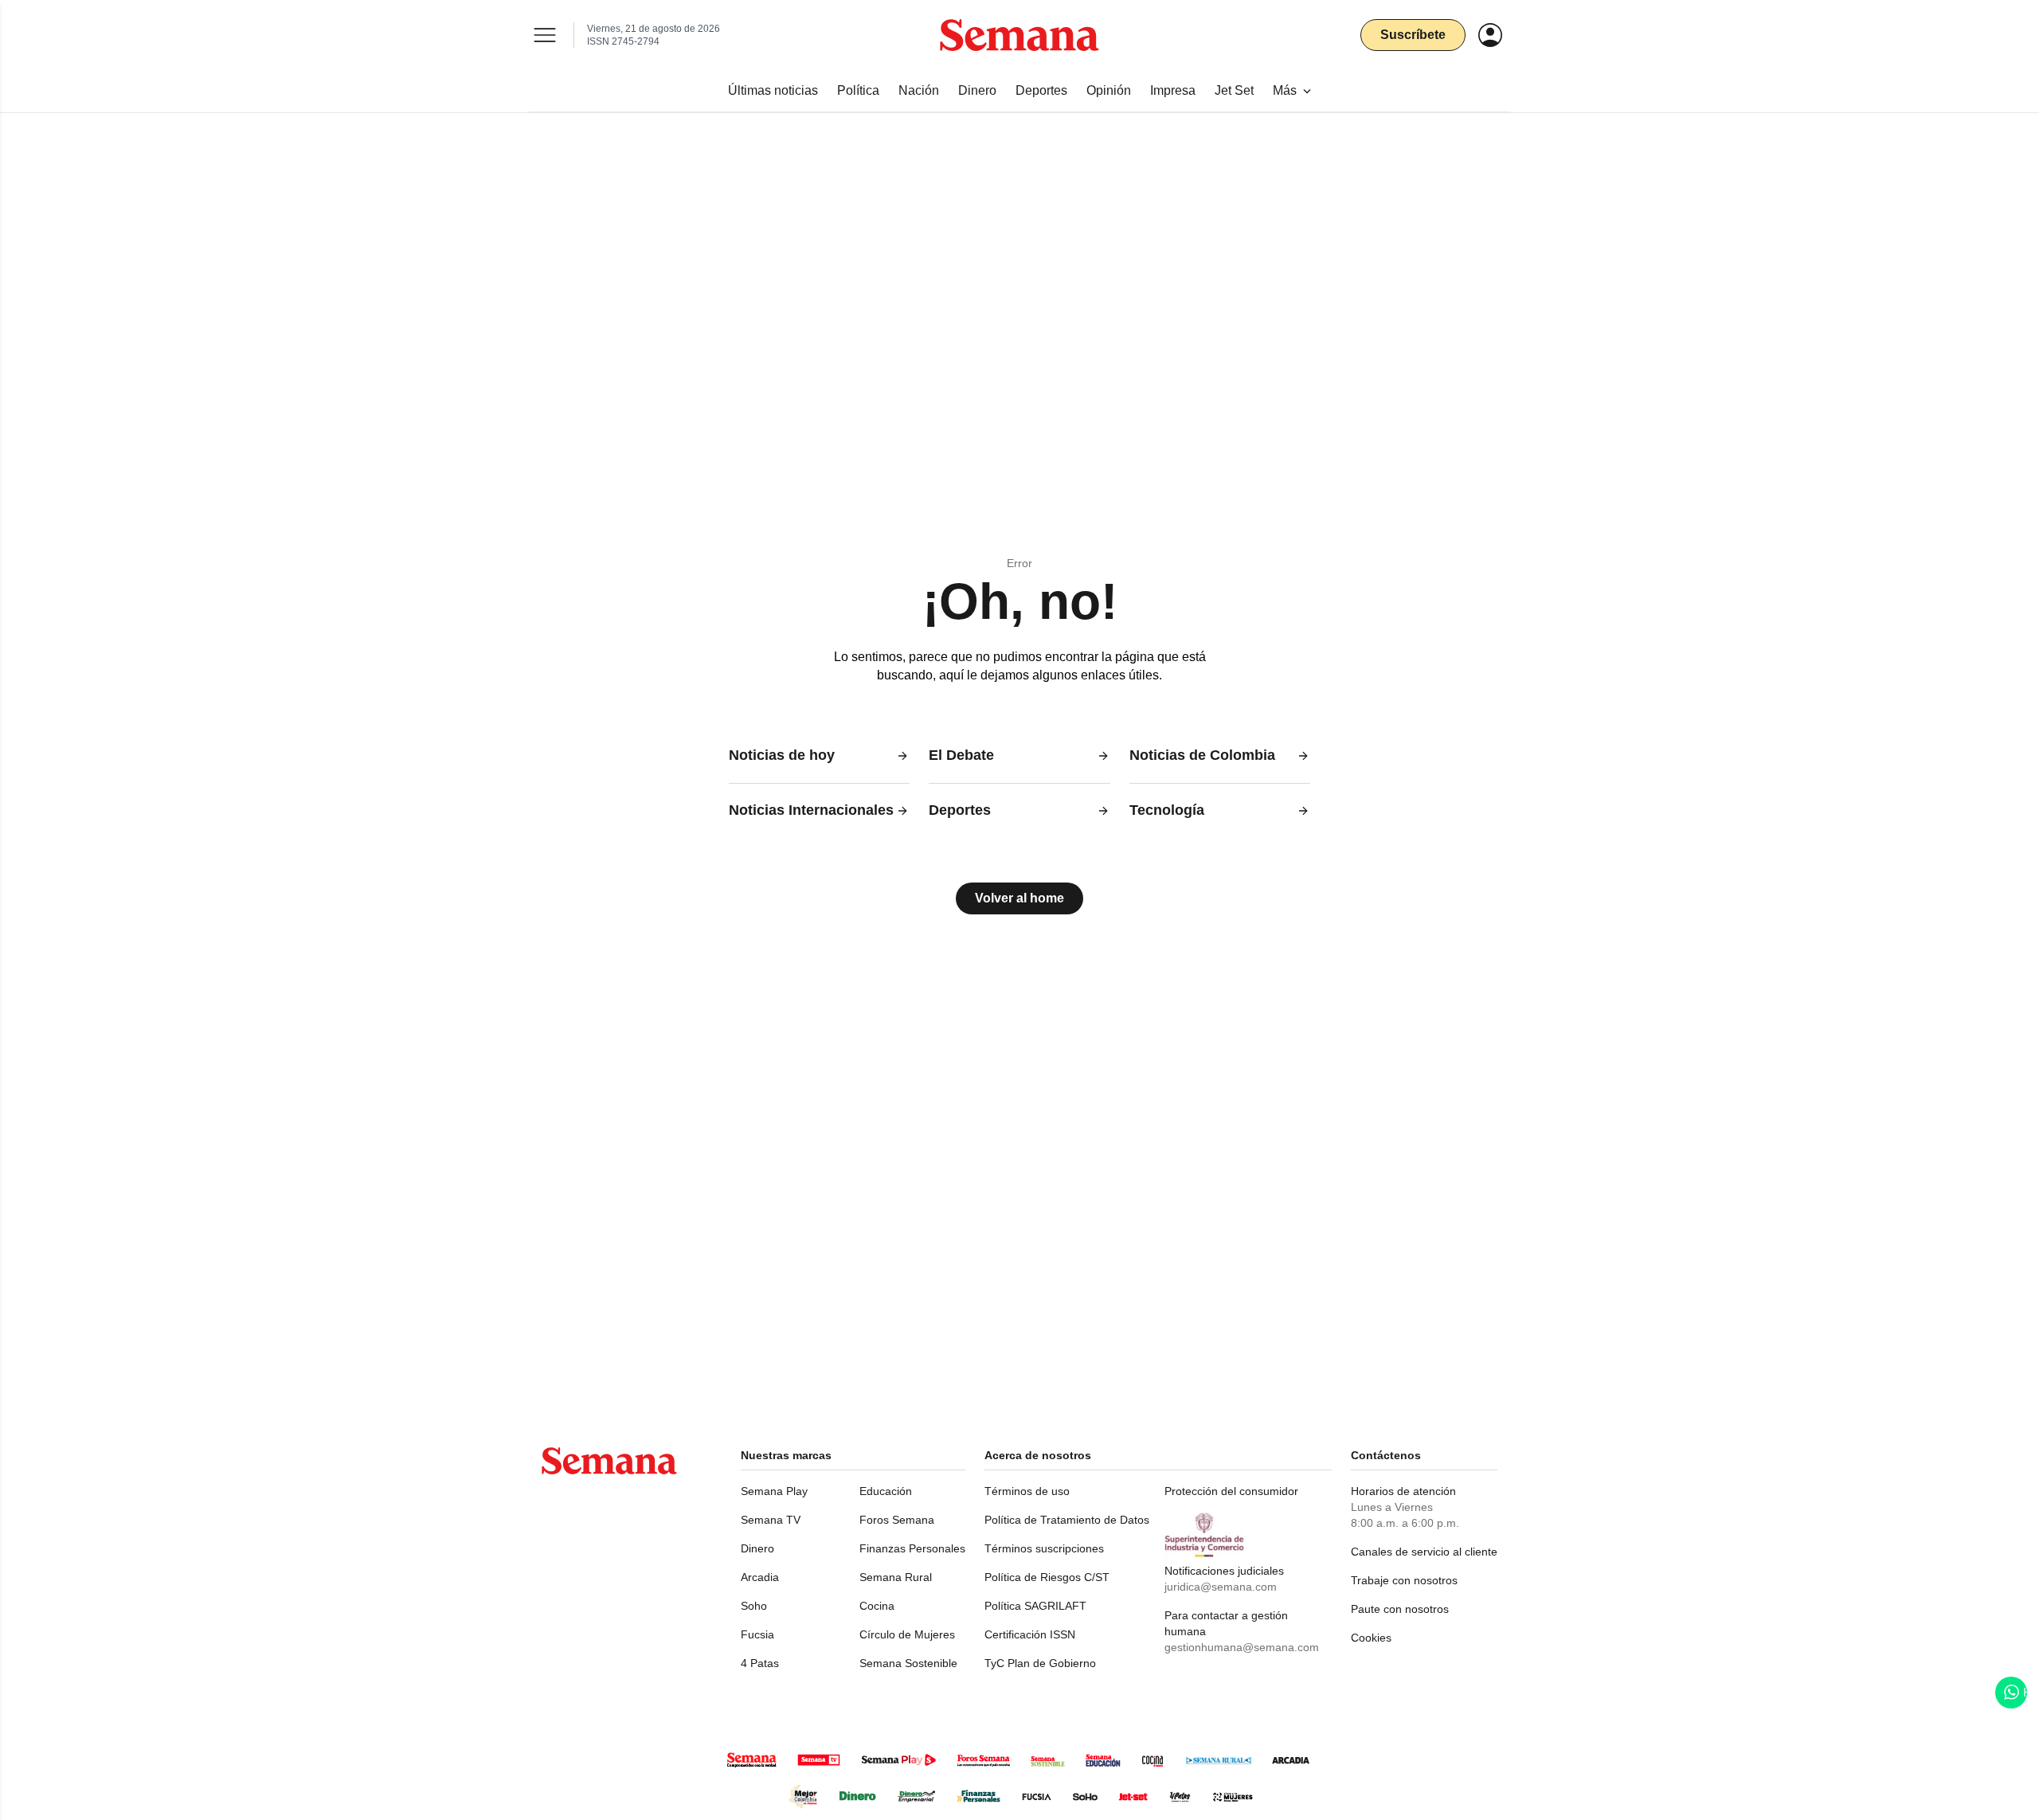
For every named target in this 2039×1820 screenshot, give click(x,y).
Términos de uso (1027, 1491)
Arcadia (760, 1577)
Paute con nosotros (1400, 1609)
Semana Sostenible (908, 1663)
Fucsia (757, 1634)
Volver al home (1019, 898)
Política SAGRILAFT (1035, 1606)
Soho (754, 1606)
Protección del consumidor (1231, 1491)
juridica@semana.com (1221, 1587)
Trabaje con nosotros (1404, 1580)
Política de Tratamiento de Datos (1067, 1520)
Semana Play (774, 1491)
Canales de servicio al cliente (1424, 1552)
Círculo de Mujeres (907, 1634)
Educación (886, 1491)
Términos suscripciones (1044, 1548)
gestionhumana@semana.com (1242, 1647)
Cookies (1371, 1638)
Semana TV (771, 1520)
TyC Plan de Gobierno (1040, 1663)
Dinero (757, 1548)
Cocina (877, 1606)
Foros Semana (897, 1520)
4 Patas (760, 1663)
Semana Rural (896, 1577)
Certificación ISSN (1030, 1634)
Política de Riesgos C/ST (1047, 1577)
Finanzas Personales (912, 1548)
